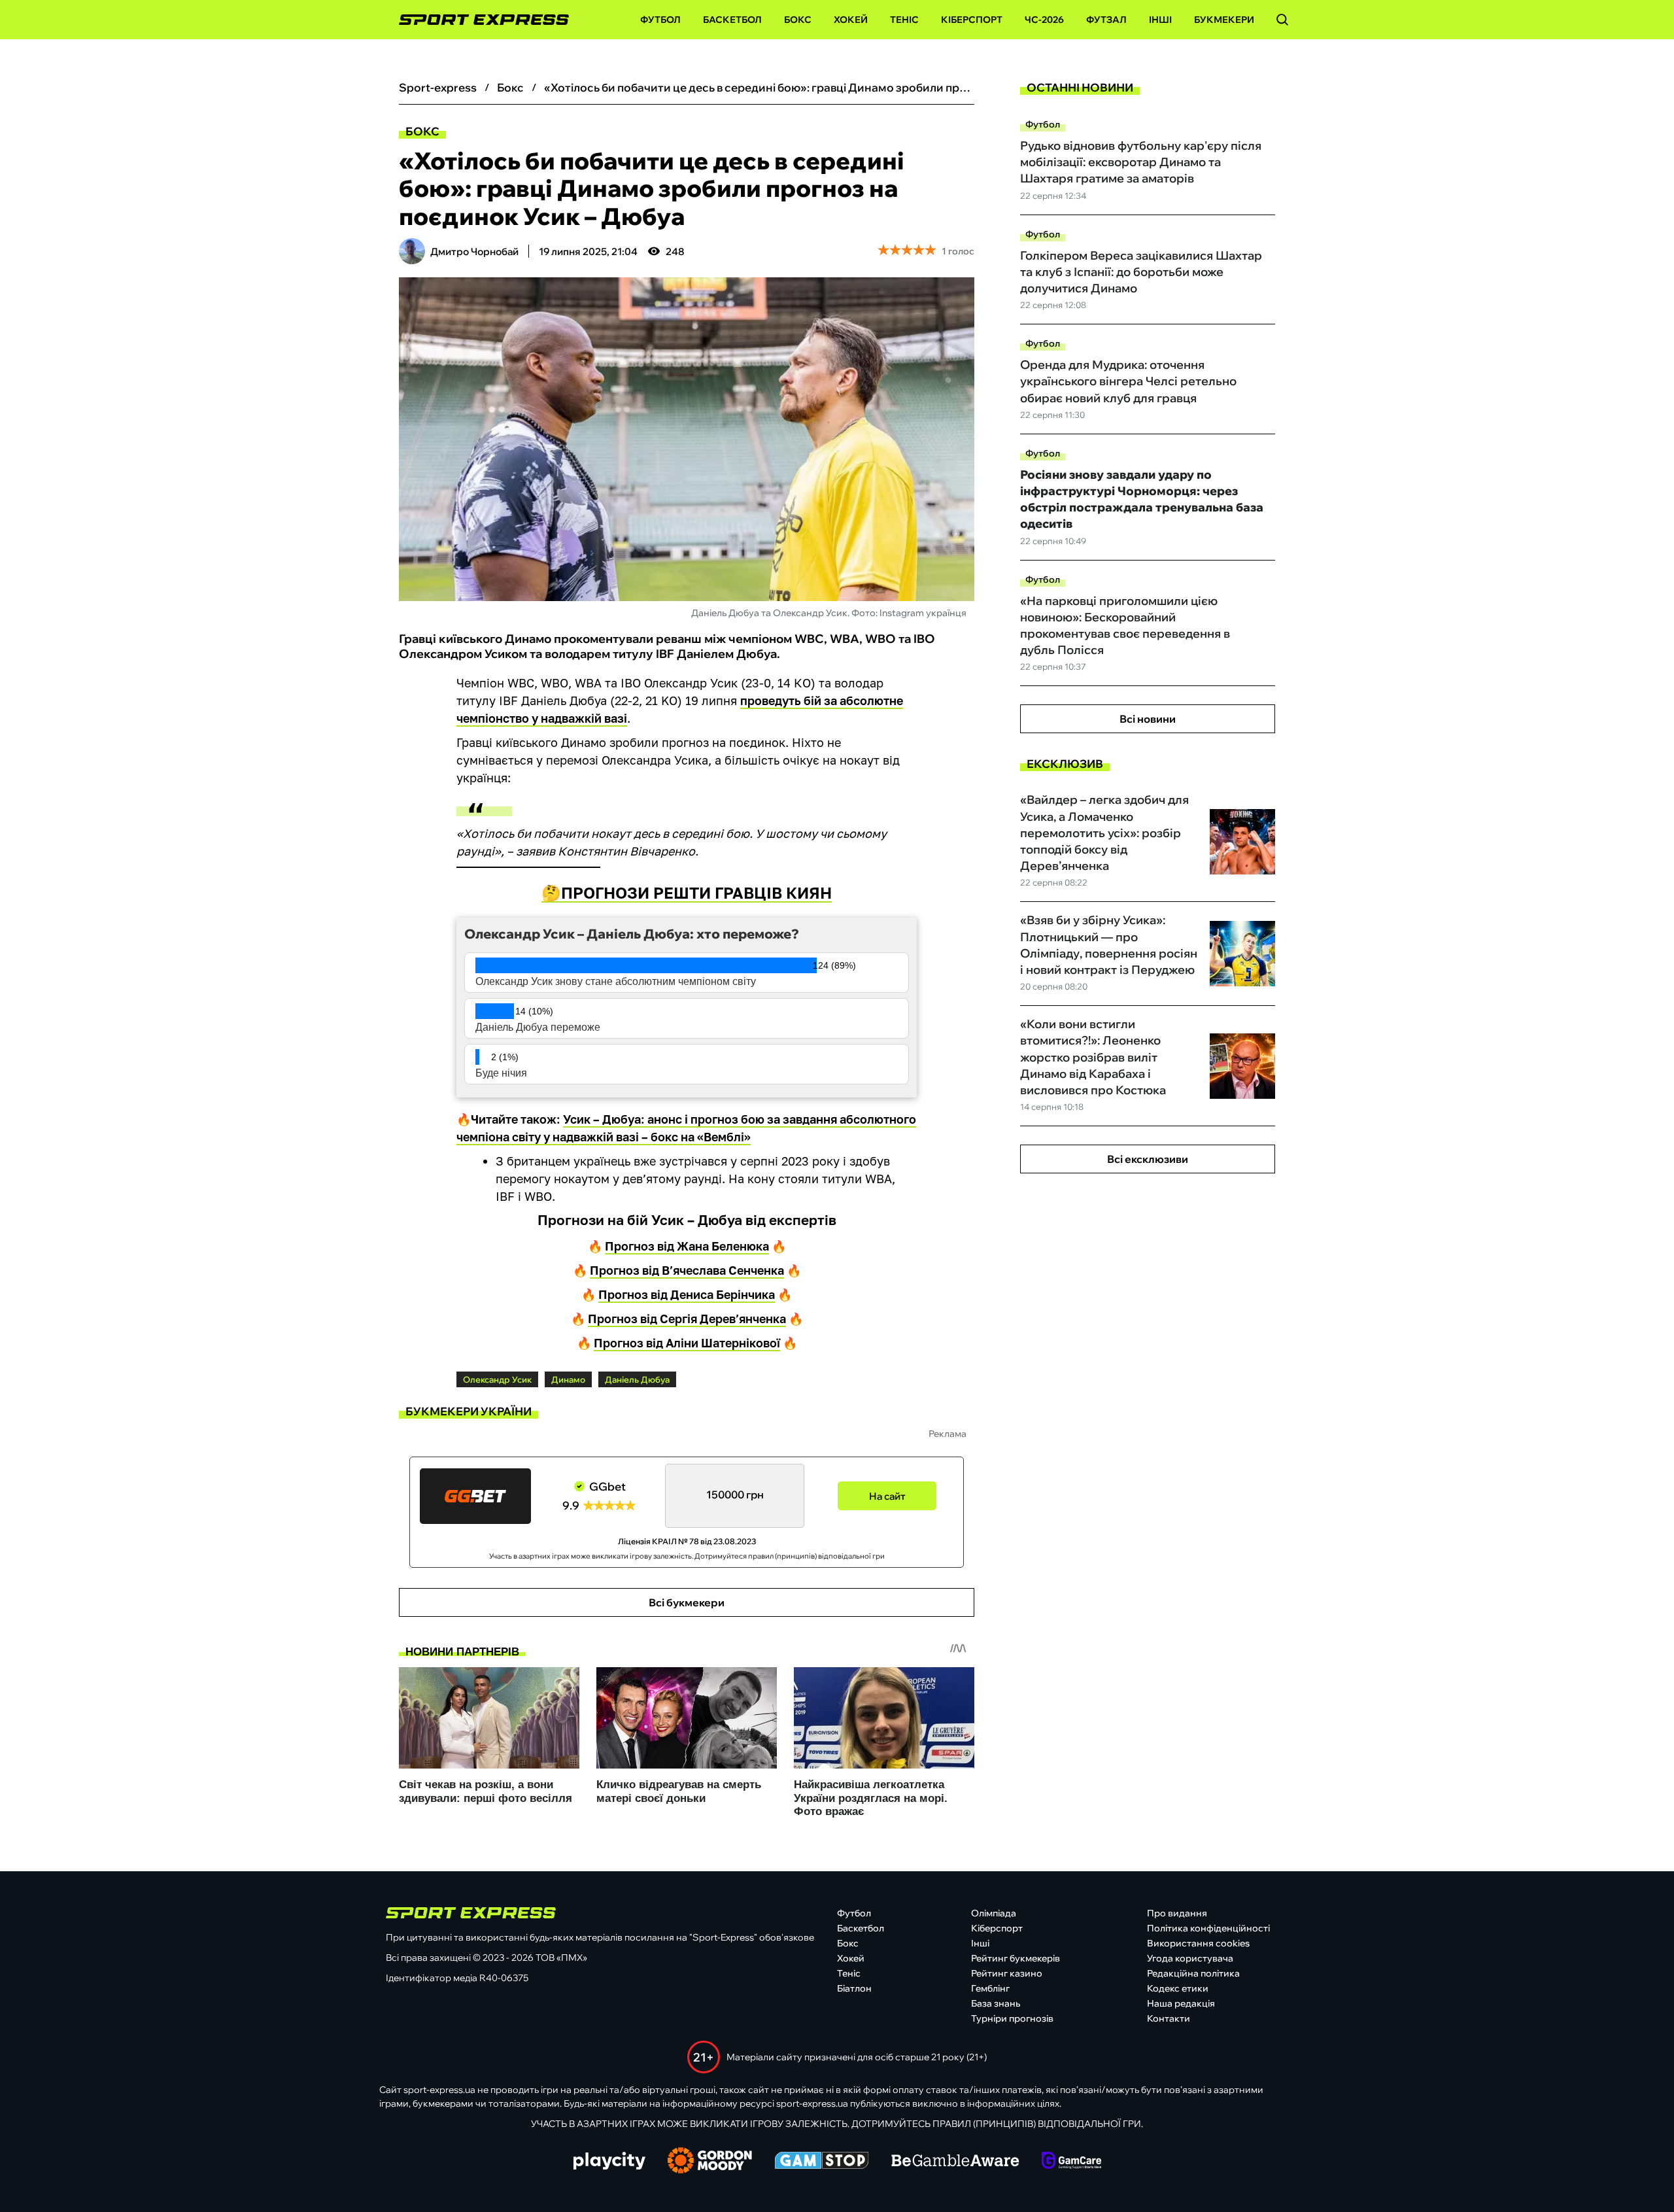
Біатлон (854, 1988)
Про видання (1177, 1913)
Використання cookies (1198, 1943)
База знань (996, 2003)
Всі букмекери (687, 1602)
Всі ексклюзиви (1148, 1159)
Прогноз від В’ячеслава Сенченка (687, 1270)
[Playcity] (609, 2162)
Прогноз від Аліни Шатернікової (687, 1343)
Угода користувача (1190, 1958)
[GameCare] (1071, 2162)
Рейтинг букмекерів (1016, 1958)
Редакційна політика (1193, 1973)
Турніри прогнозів (1012, 2018)
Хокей (851, 20)
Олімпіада (994, 1913)
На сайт (887, 1496)
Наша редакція (1181, 2003)
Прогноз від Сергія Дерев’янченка (687, 1319)
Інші (1160, 20)
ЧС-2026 (1044, 20)
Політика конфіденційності (1208, 1928)
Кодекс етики (1178, 1988)
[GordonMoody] (710, 2162)
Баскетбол (732, 20)
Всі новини (1148, 719)
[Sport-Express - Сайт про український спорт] (477, 20)
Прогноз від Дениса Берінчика (687, 1294)
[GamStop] (822, 2162)
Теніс (904, 20)
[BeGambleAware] (955, 2162)
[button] (1282, 20)
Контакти (1169, 2018)
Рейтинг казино (1007, 1973)
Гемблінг (990, 1988)
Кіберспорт (972, 20)
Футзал (1106, 20)
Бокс (798, 20)
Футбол (660, 20)
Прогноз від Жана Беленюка (687, 1246)
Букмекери (1224, 20)
